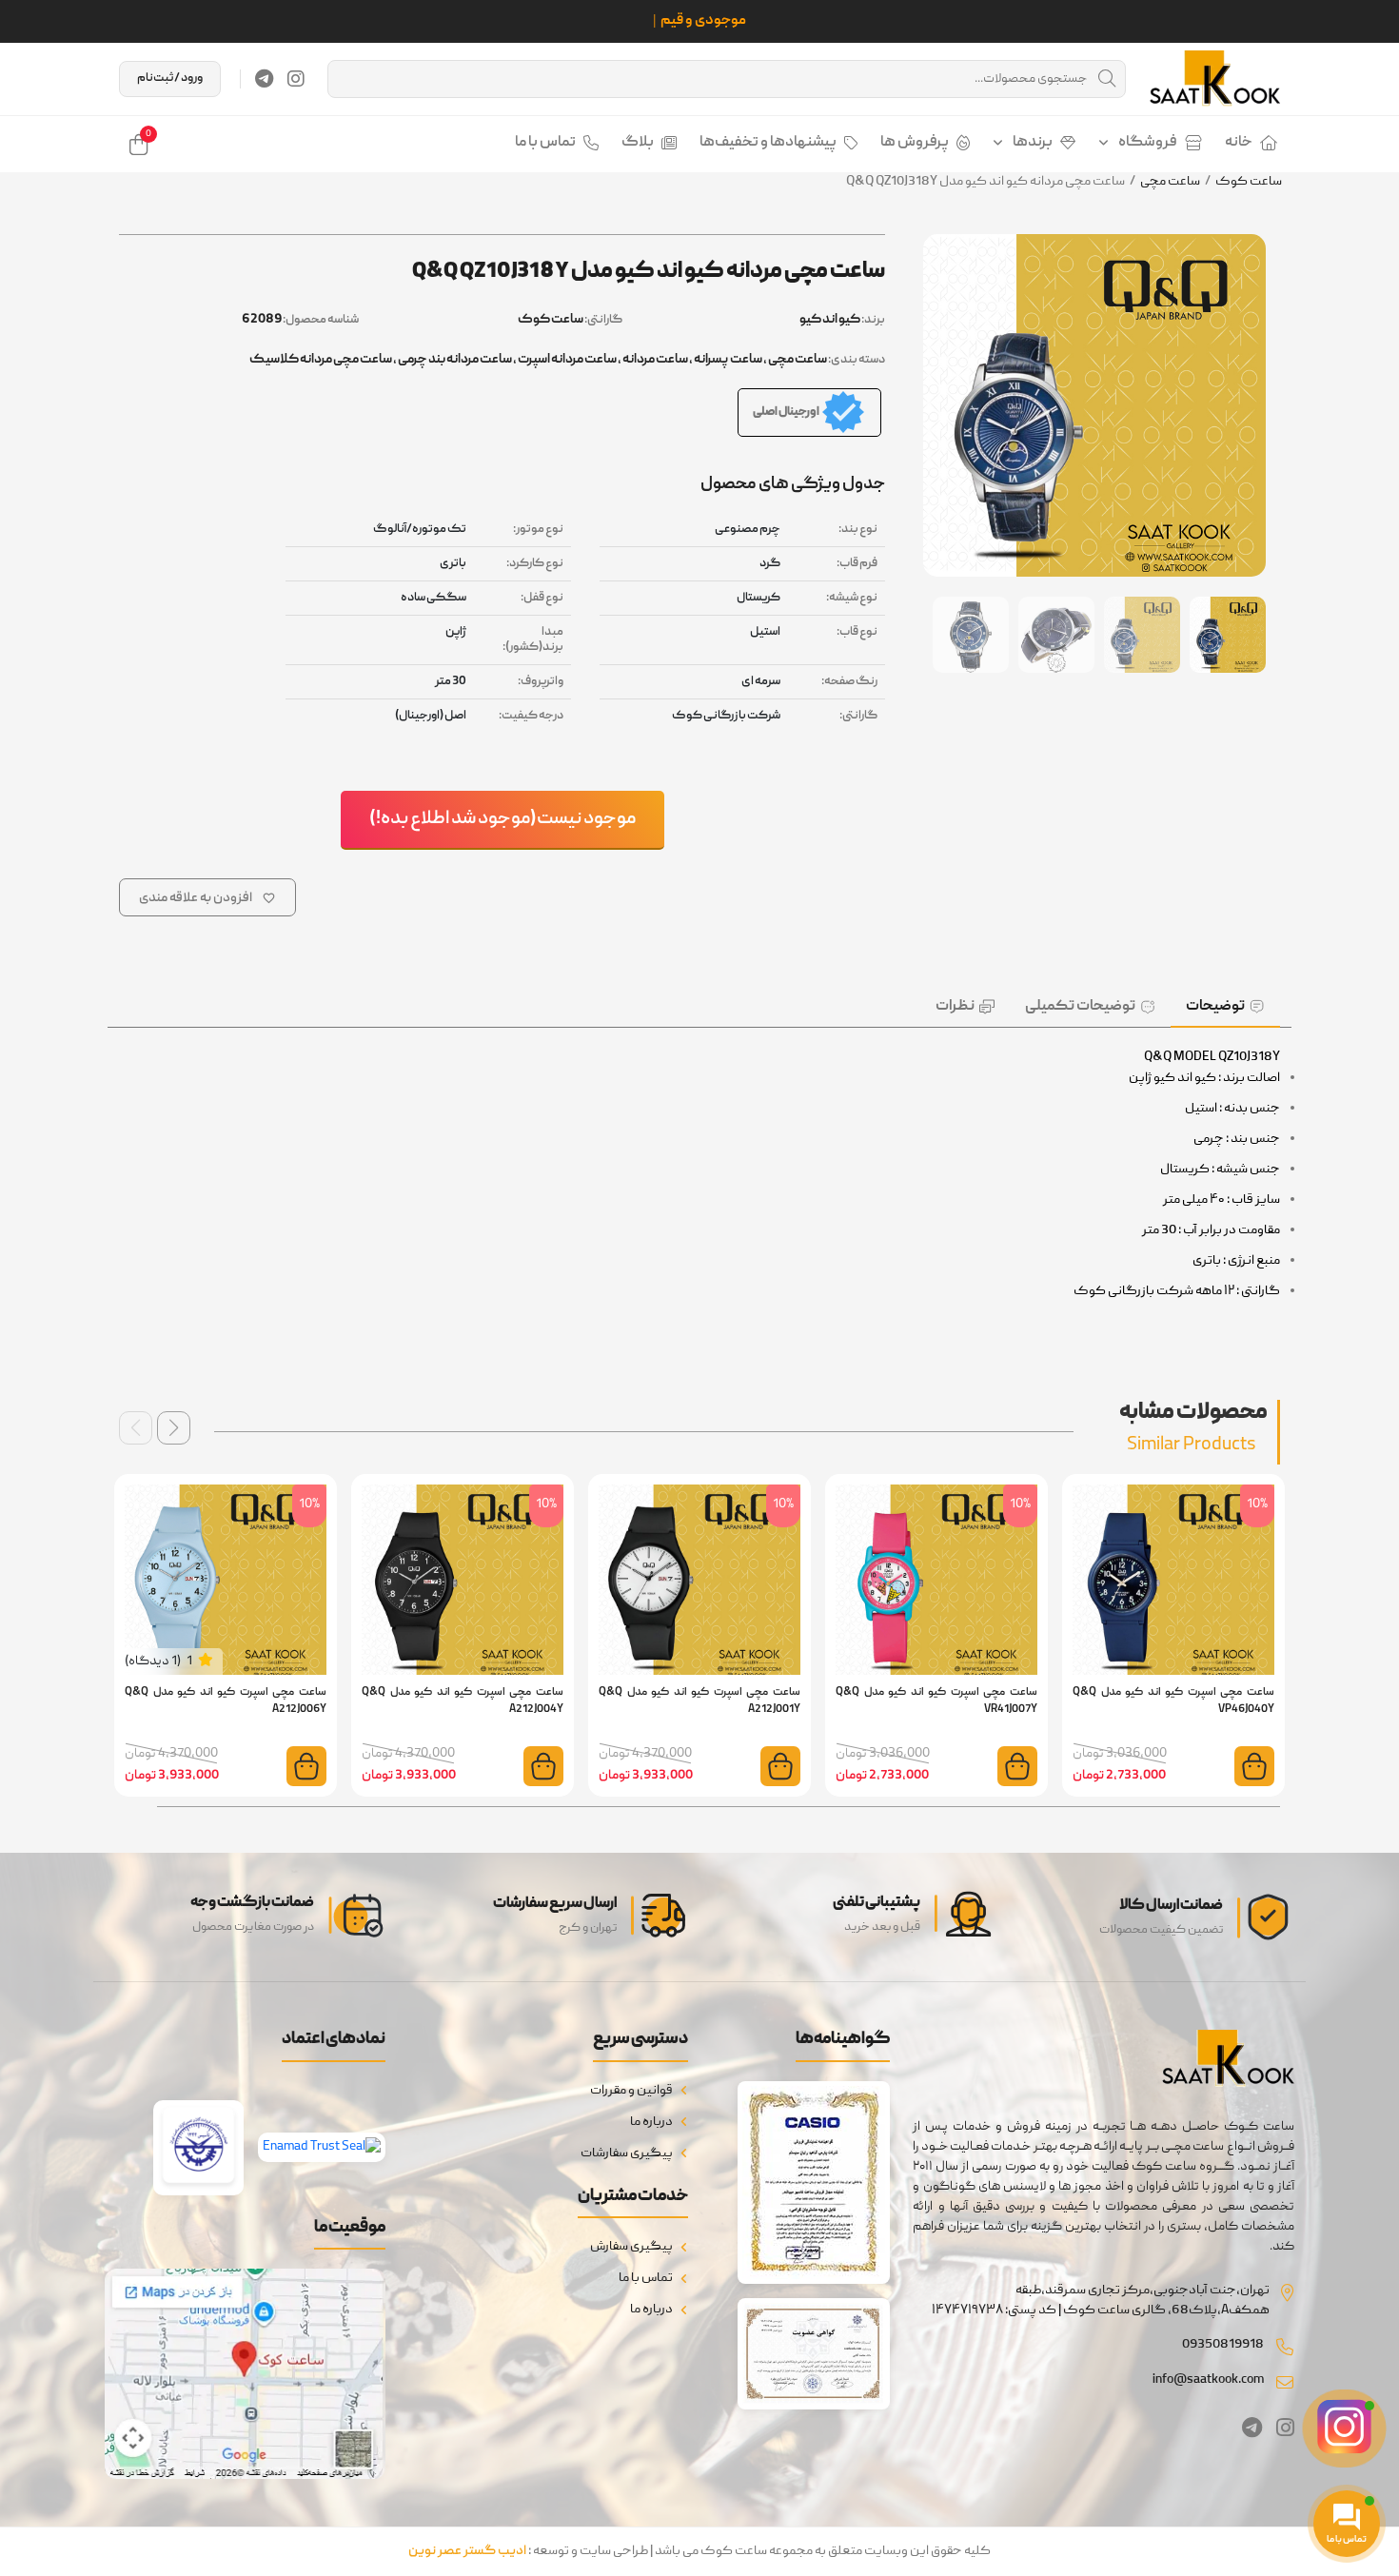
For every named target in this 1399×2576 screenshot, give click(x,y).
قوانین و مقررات (631, 2091)
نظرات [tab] (955, 1007)
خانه (1239, 143)
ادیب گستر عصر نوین (467, 2551)
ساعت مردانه (655, 360)
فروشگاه (1148, 143)
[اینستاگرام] (296, 79)
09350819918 (1223, 2345)
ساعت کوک (1249, 182)
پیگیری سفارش (631, 2247)
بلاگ (638, 143)
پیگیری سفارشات (627, 2153)
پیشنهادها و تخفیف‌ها (768, 143)
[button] (174, 1428)
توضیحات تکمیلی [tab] (1080, 1007)
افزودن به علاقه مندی (196, 898)
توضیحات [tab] (1215, 1007)
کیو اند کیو (830, 320)
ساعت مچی (1170, 182)
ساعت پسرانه (728, 360)
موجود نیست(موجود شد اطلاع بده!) (502, 819)
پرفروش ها (915, 143)
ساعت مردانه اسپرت (567, 360)
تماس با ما (545, 143)
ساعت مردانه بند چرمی (455, 360)
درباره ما (651, 2122)
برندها (1033, 143)
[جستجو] (1107, 79)
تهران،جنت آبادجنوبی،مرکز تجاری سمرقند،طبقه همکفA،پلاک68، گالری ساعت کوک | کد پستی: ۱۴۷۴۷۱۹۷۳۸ (1101, 2301)
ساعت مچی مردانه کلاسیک (321, 360)
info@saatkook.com (1208, 2380)
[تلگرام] (264, 79)
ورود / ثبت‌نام (170, 79)
